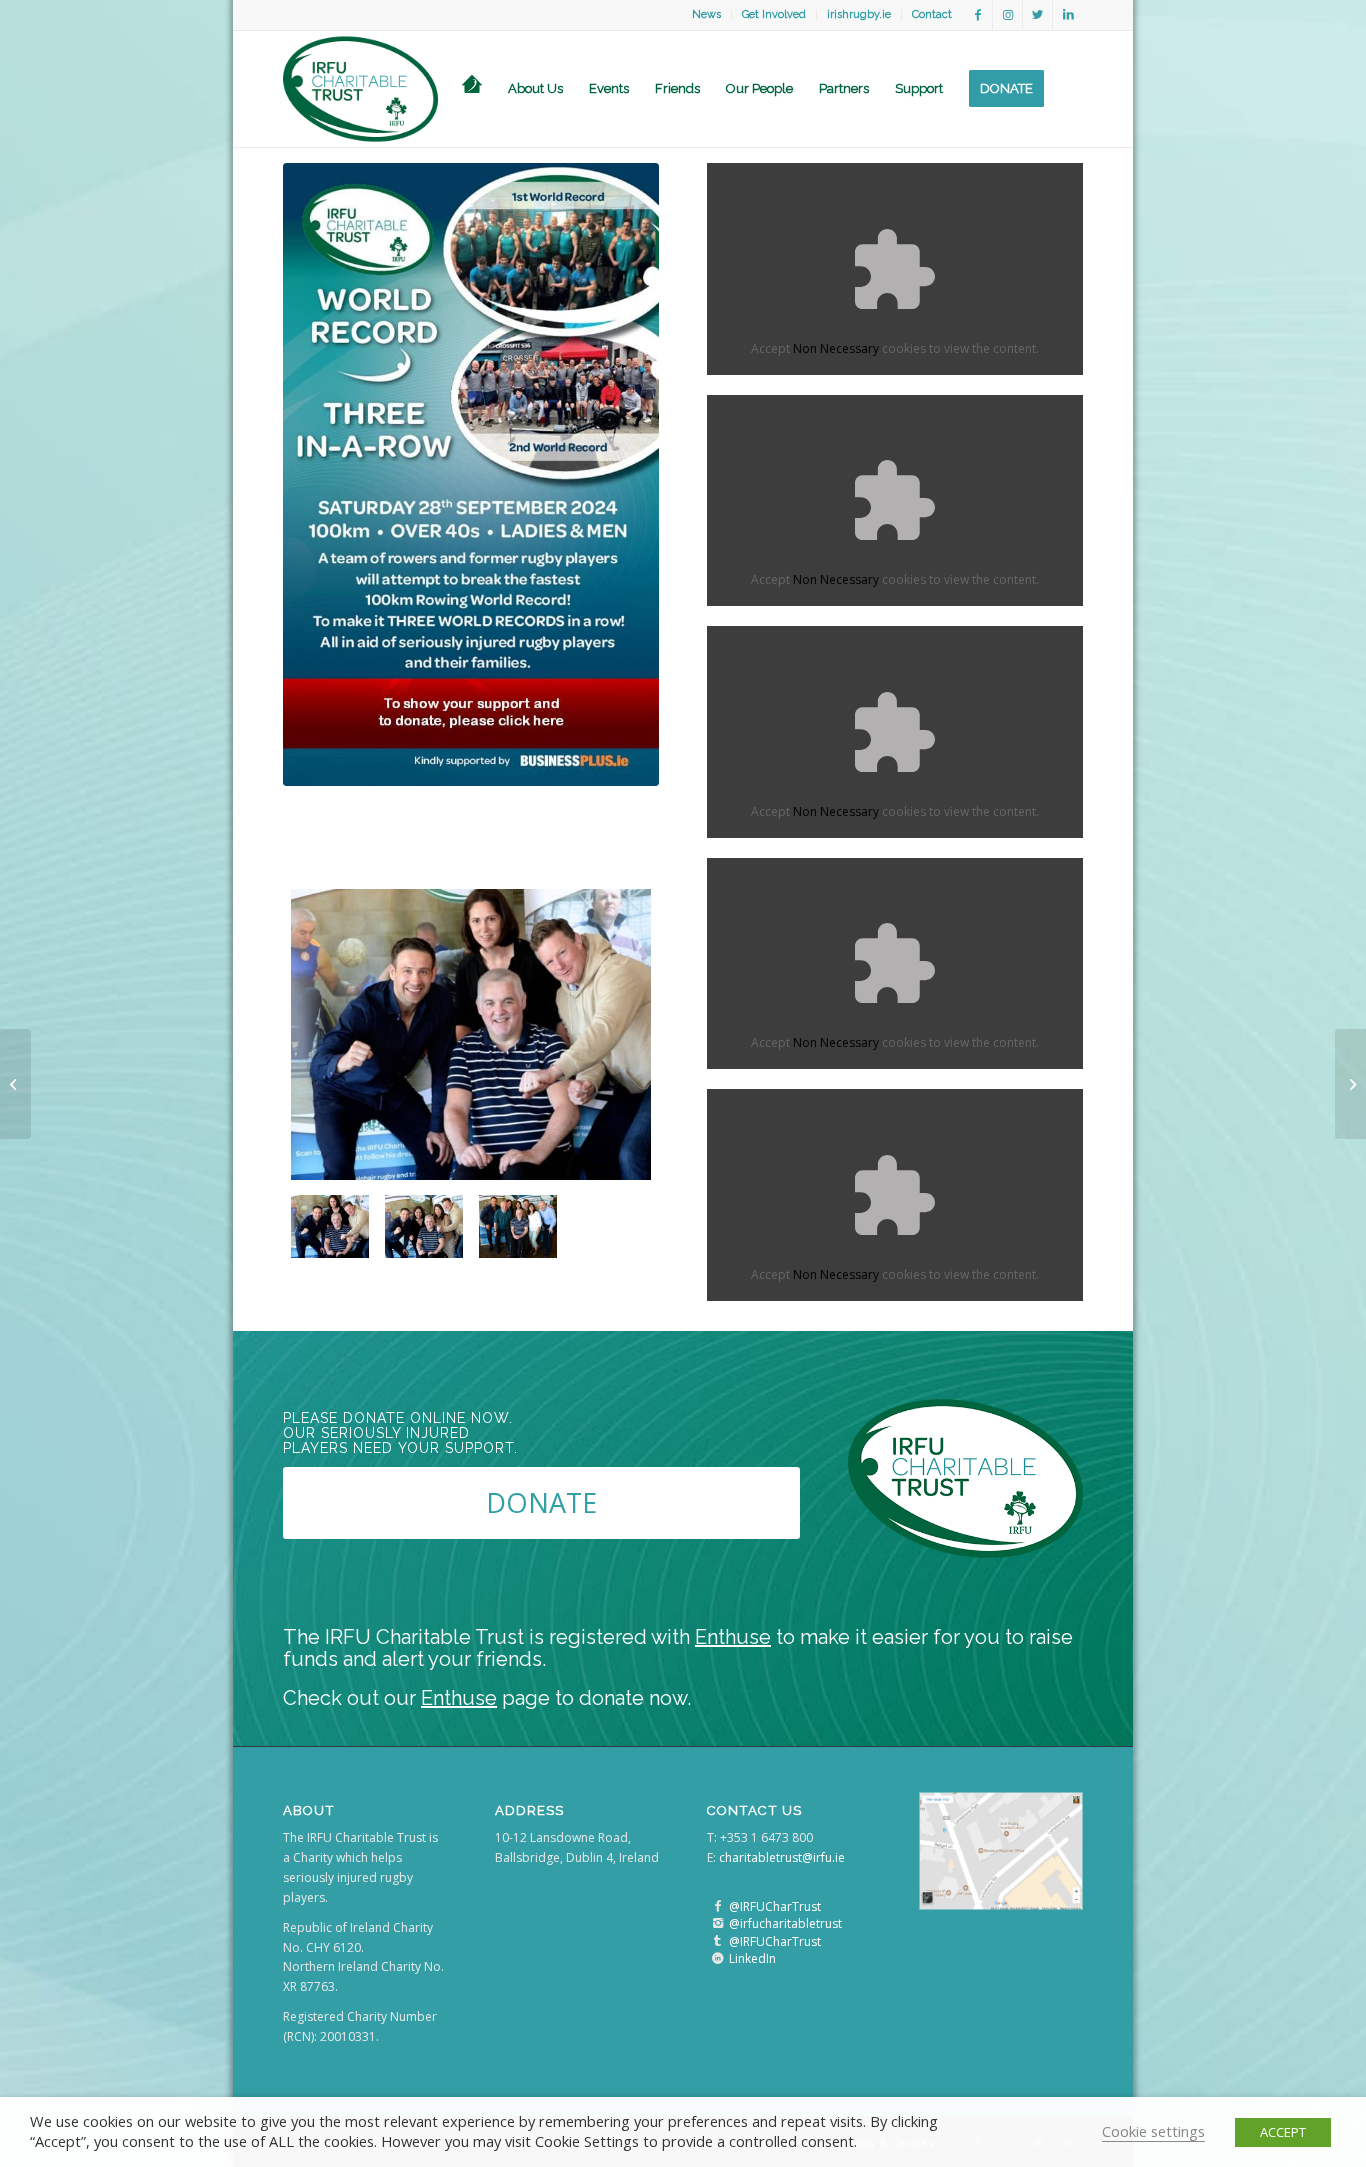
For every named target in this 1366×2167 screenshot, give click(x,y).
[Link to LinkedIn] (1068, 15)
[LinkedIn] (717, 1958)
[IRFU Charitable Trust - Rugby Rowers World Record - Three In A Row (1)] (471, 1034)
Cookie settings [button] (1153, 2131)
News (706, 14)
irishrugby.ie (859, 14)
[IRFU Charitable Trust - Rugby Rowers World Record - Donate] (471, 474)
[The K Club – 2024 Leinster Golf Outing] (15, 1084)
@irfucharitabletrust (785, 1923)
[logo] (360, 89)
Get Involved (774, 14)
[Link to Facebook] (977, 15)
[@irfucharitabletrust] (717, 1923)
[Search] (1070, 89)
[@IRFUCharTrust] (717, 1906)
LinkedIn (752, 1958)
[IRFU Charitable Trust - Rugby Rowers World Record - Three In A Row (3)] (518, 1226)
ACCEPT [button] (1283, 2132)
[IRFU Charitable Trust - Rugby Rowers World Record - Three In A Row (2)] (424, 1226)
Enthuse (733, 1637)
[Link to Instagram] (1007, 15)
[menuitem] (707, 15)
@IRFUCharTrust (775, 1906)
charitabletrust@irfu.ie (782, 1857)
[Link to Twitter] (1037, 15)
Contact (932, 14)
